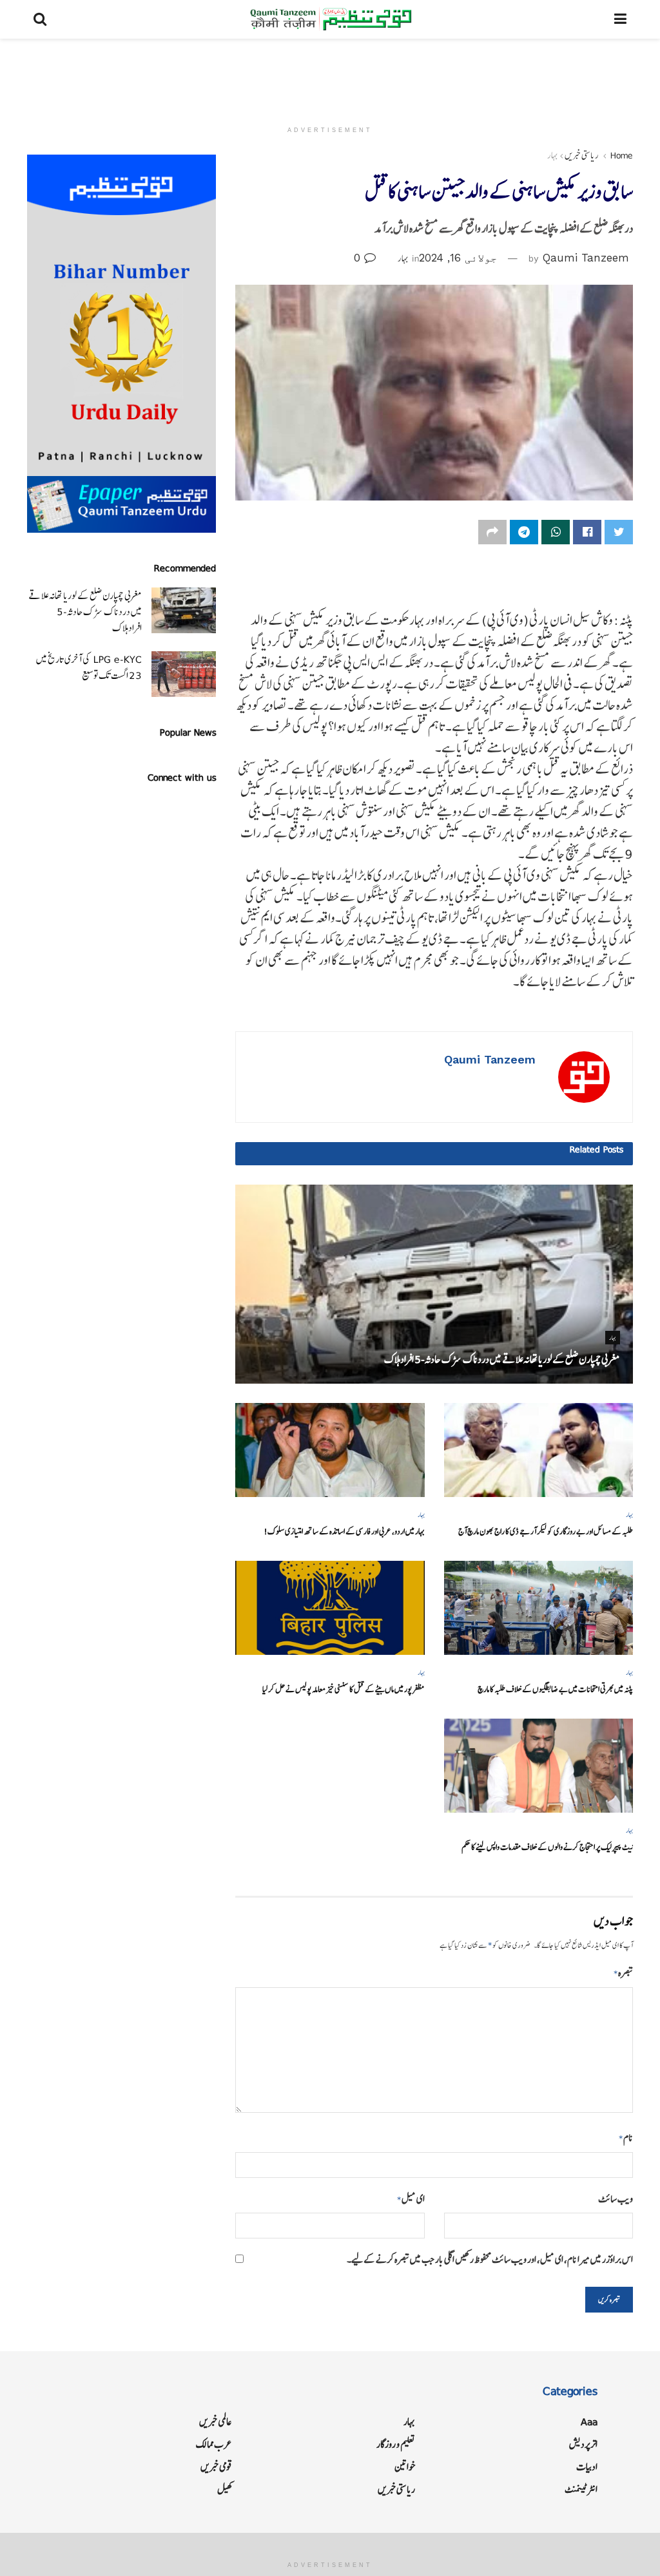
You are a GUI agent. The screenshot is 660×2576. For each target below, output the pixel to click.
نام (626, 2138)
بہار (553, 155)
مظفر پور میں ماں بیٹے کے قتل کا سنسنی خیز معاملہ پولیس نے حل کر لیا (344, 1689)
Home (622, 155)
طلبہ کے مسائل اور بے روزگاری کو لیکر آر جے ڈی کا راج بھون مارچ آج (546, 1531)
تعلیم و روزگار (396, 2444)
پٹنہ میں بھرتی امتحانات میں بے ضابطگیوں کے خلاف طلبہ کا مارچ (555, 1689)
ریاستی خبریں (582, 155)
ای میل (411, 2199)
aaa (589, 2422)
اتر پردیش (583, 2444)
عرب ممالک (214, 2444)
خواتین (405, 2467)
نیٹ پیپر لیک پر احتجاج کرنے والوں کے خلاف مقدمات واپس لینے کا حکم (547, 1847)
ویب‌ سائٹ (616, 2199)
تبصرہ (623, 1973)
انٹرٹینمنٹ (581, 2489)
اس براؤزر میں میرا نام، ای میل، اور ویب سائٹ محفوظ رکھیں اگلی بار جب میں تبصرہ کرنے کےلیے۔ (490, 2259)
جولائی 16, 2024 (458, 258)
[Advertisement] (330, 77)
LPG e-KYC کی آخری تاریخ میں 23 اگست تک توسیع (89, 667)
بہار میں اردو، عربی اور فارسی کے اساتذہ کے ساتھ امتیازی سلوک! (344, 1531)
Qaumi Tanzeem (586, 258)
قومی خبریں (216, 2467)
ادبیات (587, 2467)
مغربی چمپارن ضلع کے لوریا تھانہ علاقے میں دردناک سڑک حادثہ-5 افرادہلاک (502, 1359)
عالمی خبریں (216, 2422)
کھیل (225, 2489)
